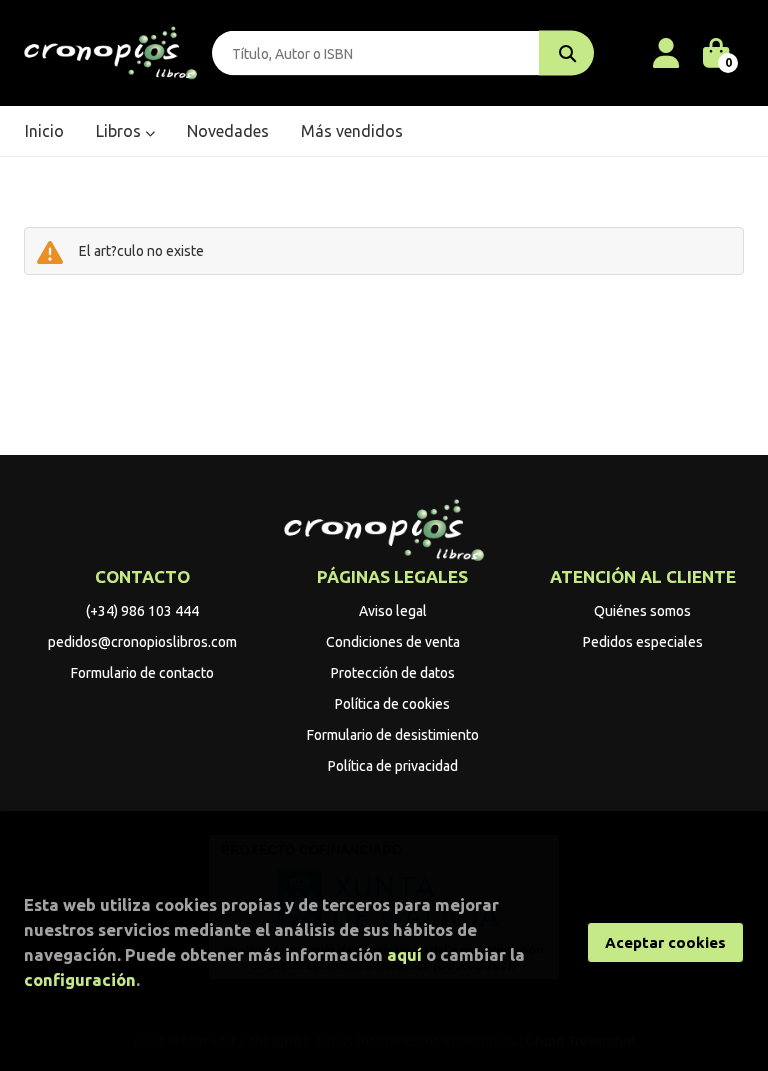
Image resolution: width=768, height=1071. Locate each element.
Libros (120, 131)
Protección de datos (393, 673)
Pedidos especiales (643, 642)
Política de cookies (392, 704)
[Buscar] (566, 53)
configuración (80, 979)
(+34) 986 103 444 (142, 611)
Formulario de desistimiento (393, 735)
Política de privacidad (393, 766)
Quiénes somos (642, 611)
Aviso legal (393, 611)
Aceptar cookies (665, 942)
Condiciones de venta (393, 642)
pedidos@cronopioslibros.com (142, 642)
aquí (404, 954)
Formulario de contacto (142, 673)
